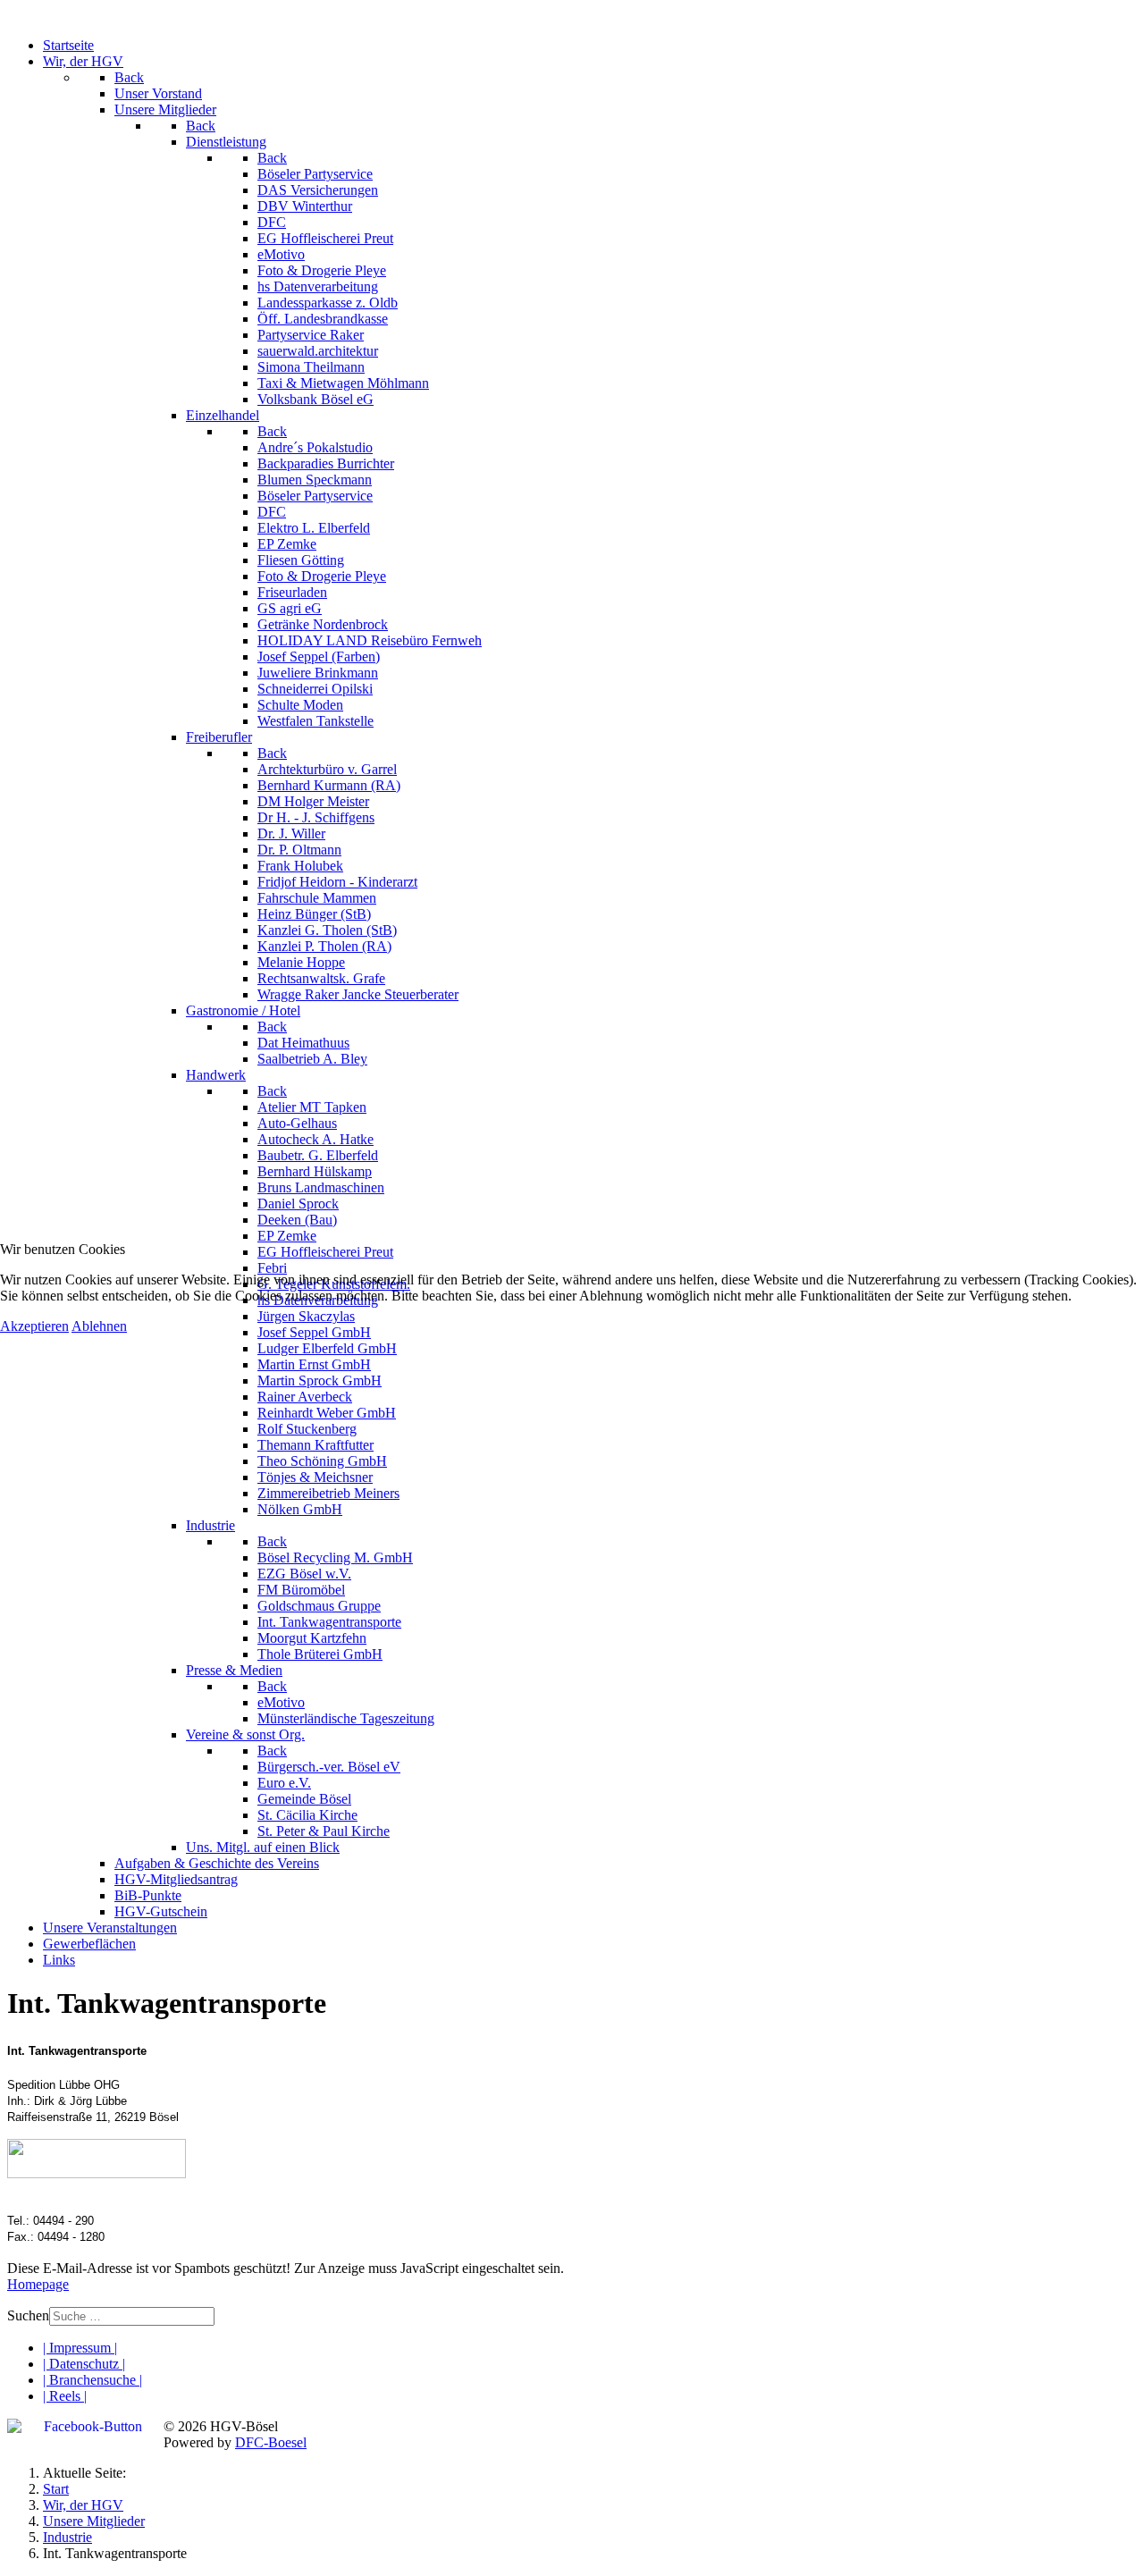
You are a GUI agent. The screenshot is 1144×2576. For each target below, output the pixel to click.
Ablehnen (99, 1326)
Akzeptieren (34, 1326)
